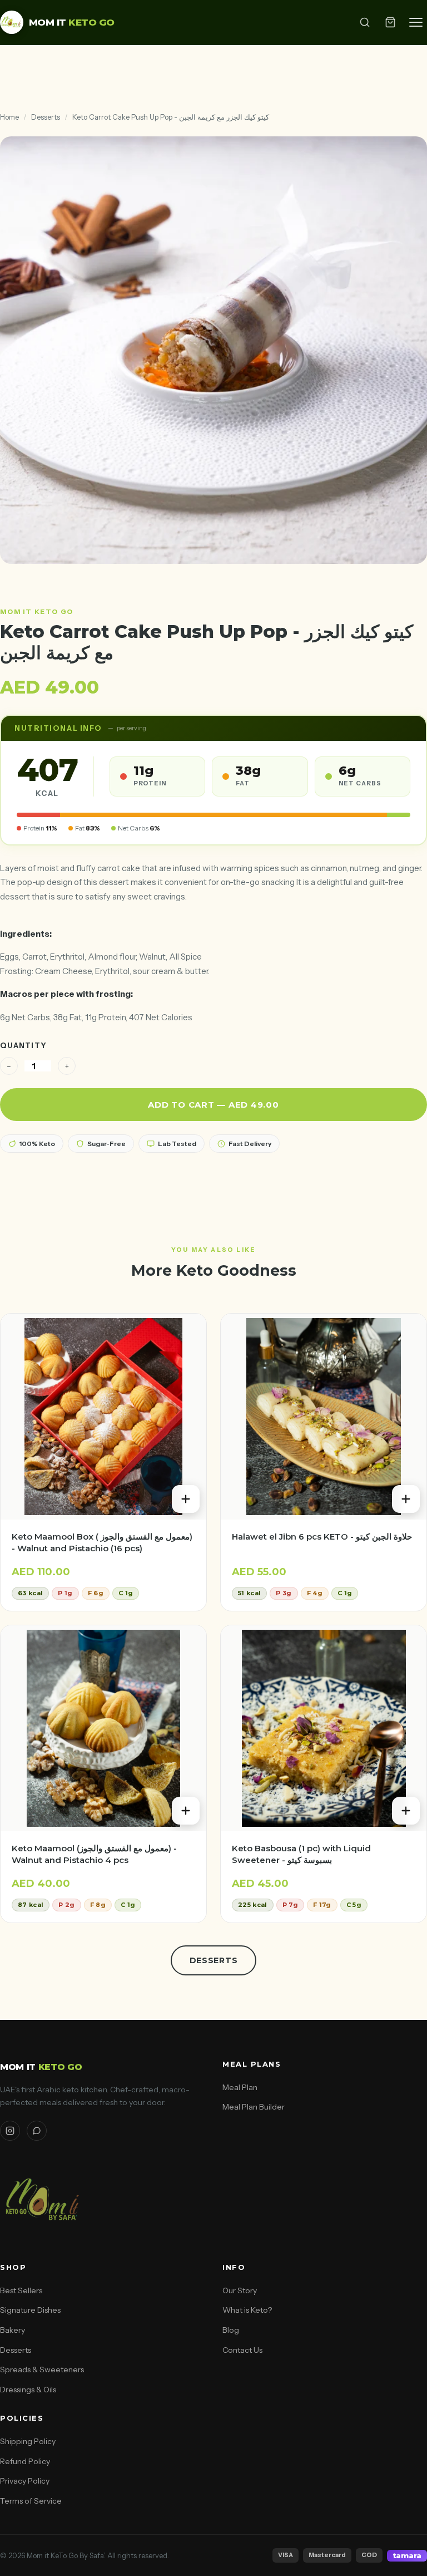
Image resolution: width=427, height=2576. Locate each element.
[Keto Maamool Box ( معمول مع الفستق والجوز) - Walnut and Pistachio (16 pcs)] (103, 1417)
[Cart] (390, 22)
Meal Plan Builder (254, 2107)
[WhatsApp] (37, 2131)
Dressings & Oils (28, 2390)
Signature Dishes (30, 2310)
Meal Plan (240, 2087)
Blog (231, 2330)
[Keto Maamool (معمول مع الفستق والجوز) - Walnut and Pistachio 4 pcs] (103, 1728)
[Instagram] (10, 2131)
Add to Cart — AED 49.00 (213, 1105)
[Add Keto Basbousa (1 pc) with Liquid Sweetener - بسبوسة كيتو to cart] (406, 1811)
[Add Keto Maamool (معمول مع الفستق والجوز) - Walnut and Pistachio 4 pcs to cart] (186, 1811)
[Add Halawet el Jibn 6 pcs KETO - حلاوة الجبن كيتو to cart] (406, 1499)
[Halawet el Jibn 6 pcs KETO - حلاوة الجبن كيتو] (324, 1417)
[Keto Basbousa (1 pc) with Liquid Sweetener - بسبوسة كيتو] (324, 1728)
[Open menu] (416, 22)
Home (9, 117)
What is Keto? (247, 2310)
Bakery (13, 2330)
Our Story (240, 2290)
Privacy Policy (25, 2481)
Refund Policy (25, 2461)
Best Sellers (21, 2290)
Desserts (46, 117)
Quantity (23, 1045)
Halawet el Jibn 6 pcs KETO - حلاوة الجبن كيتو (322, 1537)
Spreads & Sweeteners (42, 2369)
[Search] (365, 22)
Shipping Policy (28, 2441)
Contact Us (242, 2350)
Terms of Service (31, 2501)
